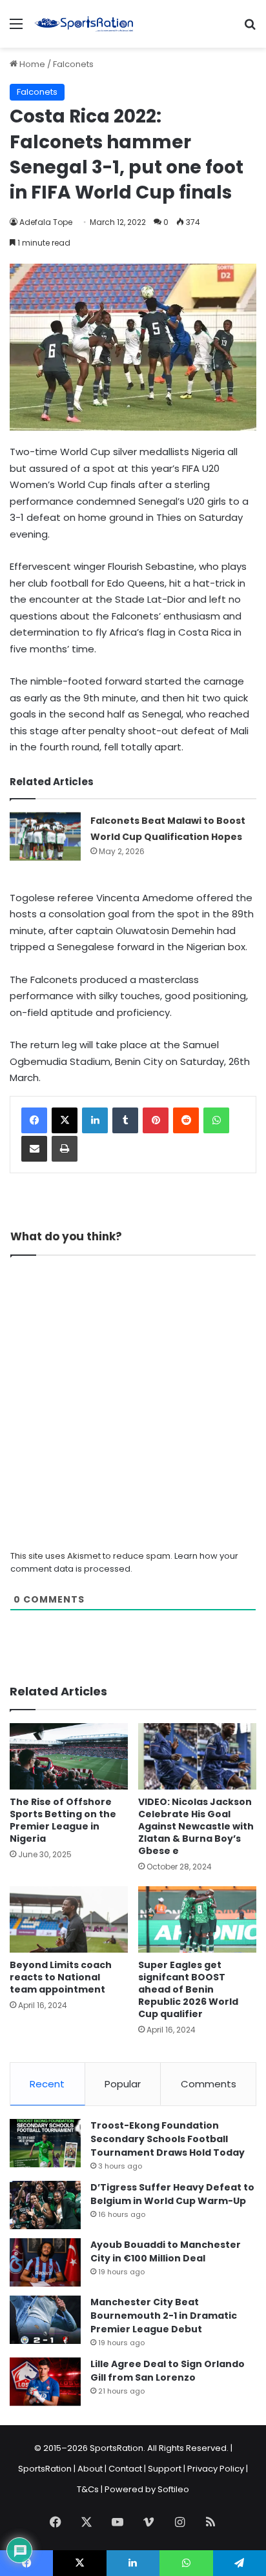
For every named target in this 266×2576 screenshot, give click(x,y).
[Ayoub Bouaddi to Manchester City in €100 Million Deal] (45, 2262)
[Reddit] (186, 1120)
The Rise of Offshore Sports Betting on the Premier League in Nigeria (63, 1820)
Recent (47, 2084)
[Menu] (16, 29)
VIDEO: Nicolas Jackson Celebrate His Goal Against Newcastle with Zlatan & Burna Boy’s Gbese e (196, 1826)
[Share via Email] (34, 1149)
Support (165, 2469)
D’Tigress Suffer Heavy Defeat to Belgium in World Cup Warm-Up (172, 2194)
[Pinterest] (156, 1120)
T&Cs (88, 2489)
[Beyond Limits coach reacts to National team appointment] (69, 1919)
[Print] (65, 1149)
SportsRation (45, 2469)
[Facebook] (34, 1120)
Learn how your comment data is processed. (124, 1562)
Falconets (73, 64)
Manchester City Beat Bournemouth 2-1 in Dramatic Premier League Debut (164, 2316)
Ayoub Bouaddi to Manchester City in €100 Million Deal (166, 2251)
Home (31, 64)
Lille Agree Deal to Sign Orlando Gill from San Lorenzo (168, 2371)
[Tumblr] (125, 1120)
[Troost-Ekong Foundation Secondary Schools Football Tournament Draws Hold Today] (45, 2143)
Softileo (173, 2489)
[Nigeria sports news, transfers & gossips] (84, 24)
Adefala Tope (46, 222)
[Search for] (250, 29)
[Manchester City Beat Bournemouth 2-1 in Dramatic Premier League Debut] (45, 2320)
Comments (209, 2084)
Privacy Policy (216, 2469)
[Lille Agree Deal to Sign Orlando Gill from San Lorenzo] (45, 2382)
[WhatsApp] (216, 1120)
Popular (123, 2084)
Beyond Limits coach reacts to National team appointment (61, 1977)
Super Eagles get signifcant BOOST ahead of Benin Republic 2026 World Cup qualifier (188, 1989)
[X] (65, 1120)
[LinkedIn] (95, 1120)
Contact (125, 2469)
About (90, 2469)
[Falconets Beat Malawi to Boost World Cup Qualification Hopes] (45, 836)
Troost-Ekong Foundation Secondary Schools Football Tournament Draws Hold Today (168, 2139)
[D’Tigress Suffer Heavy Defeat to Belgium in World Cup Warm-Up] (45, 2205)
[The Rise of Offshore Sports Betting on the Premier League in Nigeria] (69, 1756)
